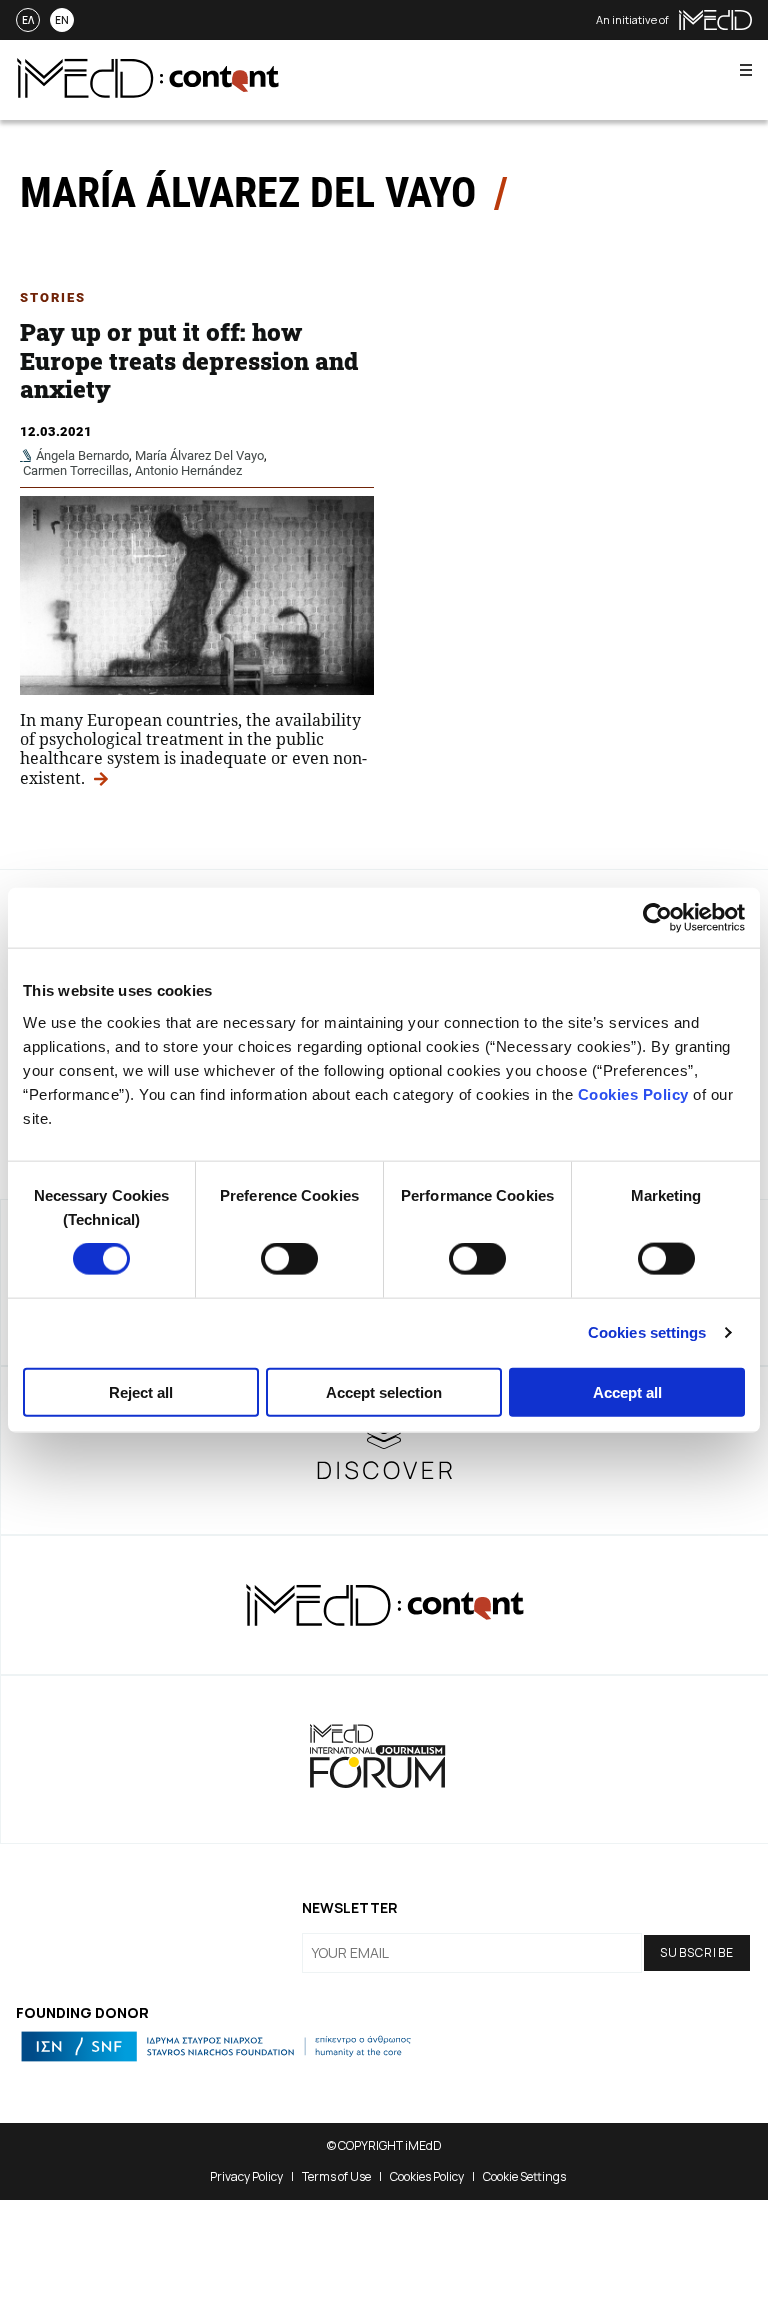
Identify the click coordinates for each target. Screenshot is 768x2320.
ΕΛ (28, 20)
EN (62, 20)
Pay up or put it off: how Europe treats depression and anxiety (189, 361)
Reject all (141, 1391)
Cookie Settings (524, 2176)
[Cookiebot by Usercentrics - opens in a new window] (657, 918)
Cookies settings (647, 1332)
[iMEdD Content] (148, 92)
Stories (53, 297)
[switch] (289, 1259)
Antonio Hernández (188, 470)
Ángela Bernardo (82, 455)
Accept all (627, 1391)
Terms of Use (336, 2176)
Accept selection (384, 1391)
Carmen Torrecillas (76, 470)
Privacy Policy (246, 2176)
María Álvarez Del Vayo (199, 455)
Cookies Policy (633, 1093)
